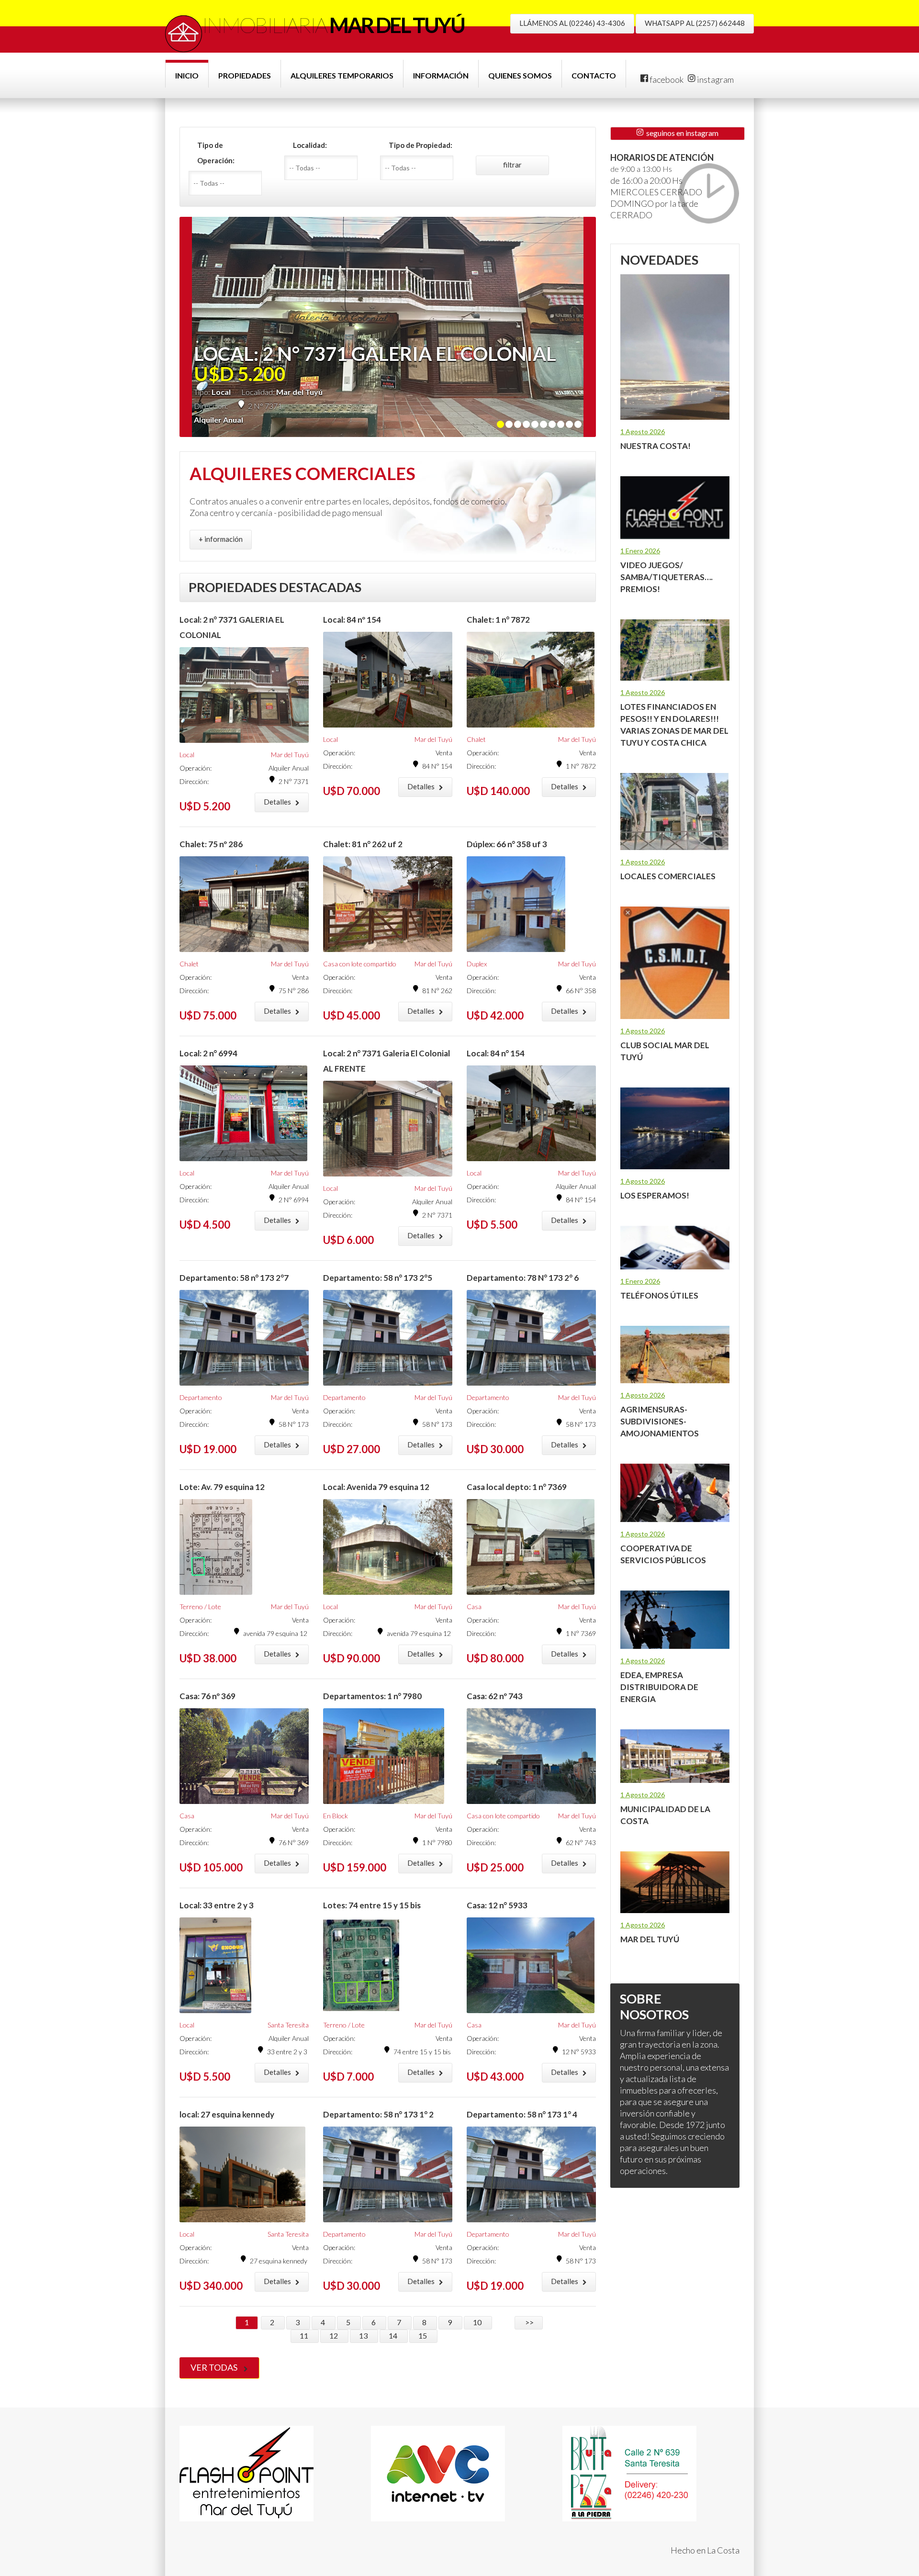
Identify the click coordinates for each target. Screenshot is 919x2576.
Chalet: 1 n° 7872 (498, 620)
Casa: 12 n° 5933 (497, 1905)
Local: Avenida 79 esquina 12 (376, 1487)
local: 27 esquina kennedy (227, 2114)
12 (334, 2335)
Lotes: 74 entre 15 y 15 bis (372, 1905)
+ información (221, 539)
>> (529, 2322)
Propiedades (245, 75)
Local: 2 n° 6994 (208, 1053)
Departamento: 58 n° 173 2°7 (234, 1278)
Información (441, 75)
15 (423, 2335)
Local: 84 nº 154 (352, 620)
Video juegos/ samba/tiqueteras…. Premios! (667, 577)
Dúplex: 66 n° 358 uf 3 (507, 844)
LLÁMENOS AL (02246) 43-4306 (572, 23)
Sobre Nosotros (654, 2006)
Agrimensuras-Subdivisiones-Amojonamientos (660, 1421)
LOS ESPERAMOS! (655, 1195)
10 (478, 2322)
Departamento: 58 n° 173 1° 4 (522, 2114)
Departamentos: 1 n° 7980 (372, 1696)
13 (364, 2335)
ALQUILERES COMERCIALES (303, 473)
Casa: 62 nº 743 (495, 1696)
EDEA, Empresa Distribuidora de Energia (659, 1687)
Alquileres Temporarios (342, 75)
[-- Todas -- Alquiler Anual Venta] (229, 183)
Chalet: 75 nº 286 (211, 844)
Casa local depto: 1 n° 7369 (517, 1487)
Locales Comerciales (668, 876)
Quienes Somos (520, 75)
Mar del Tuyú (650, 1939)
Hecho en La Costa (705, 2550)
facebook (666, 79)
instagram (715, 79)
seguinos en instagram (681, 133)
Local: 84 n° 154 (496, 1053)
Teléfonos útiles (659, 1295)
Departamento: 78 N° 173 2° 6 (523, 1278)
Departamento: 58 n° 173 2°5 (378, 1278)
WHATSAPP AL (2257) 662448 (695, 23)
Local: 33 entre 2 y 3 (217, 1905)
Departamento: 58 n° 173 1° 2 (378, 2114)
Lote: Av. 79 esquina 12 (222, 1487)
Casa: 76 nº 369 (207, 1696)
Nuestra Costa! (656, 446)
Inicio (187, 75)
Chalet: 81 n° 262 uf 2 (363, 844)
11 (305, 2335)
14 (394, 2335)
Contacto (594, 75)
